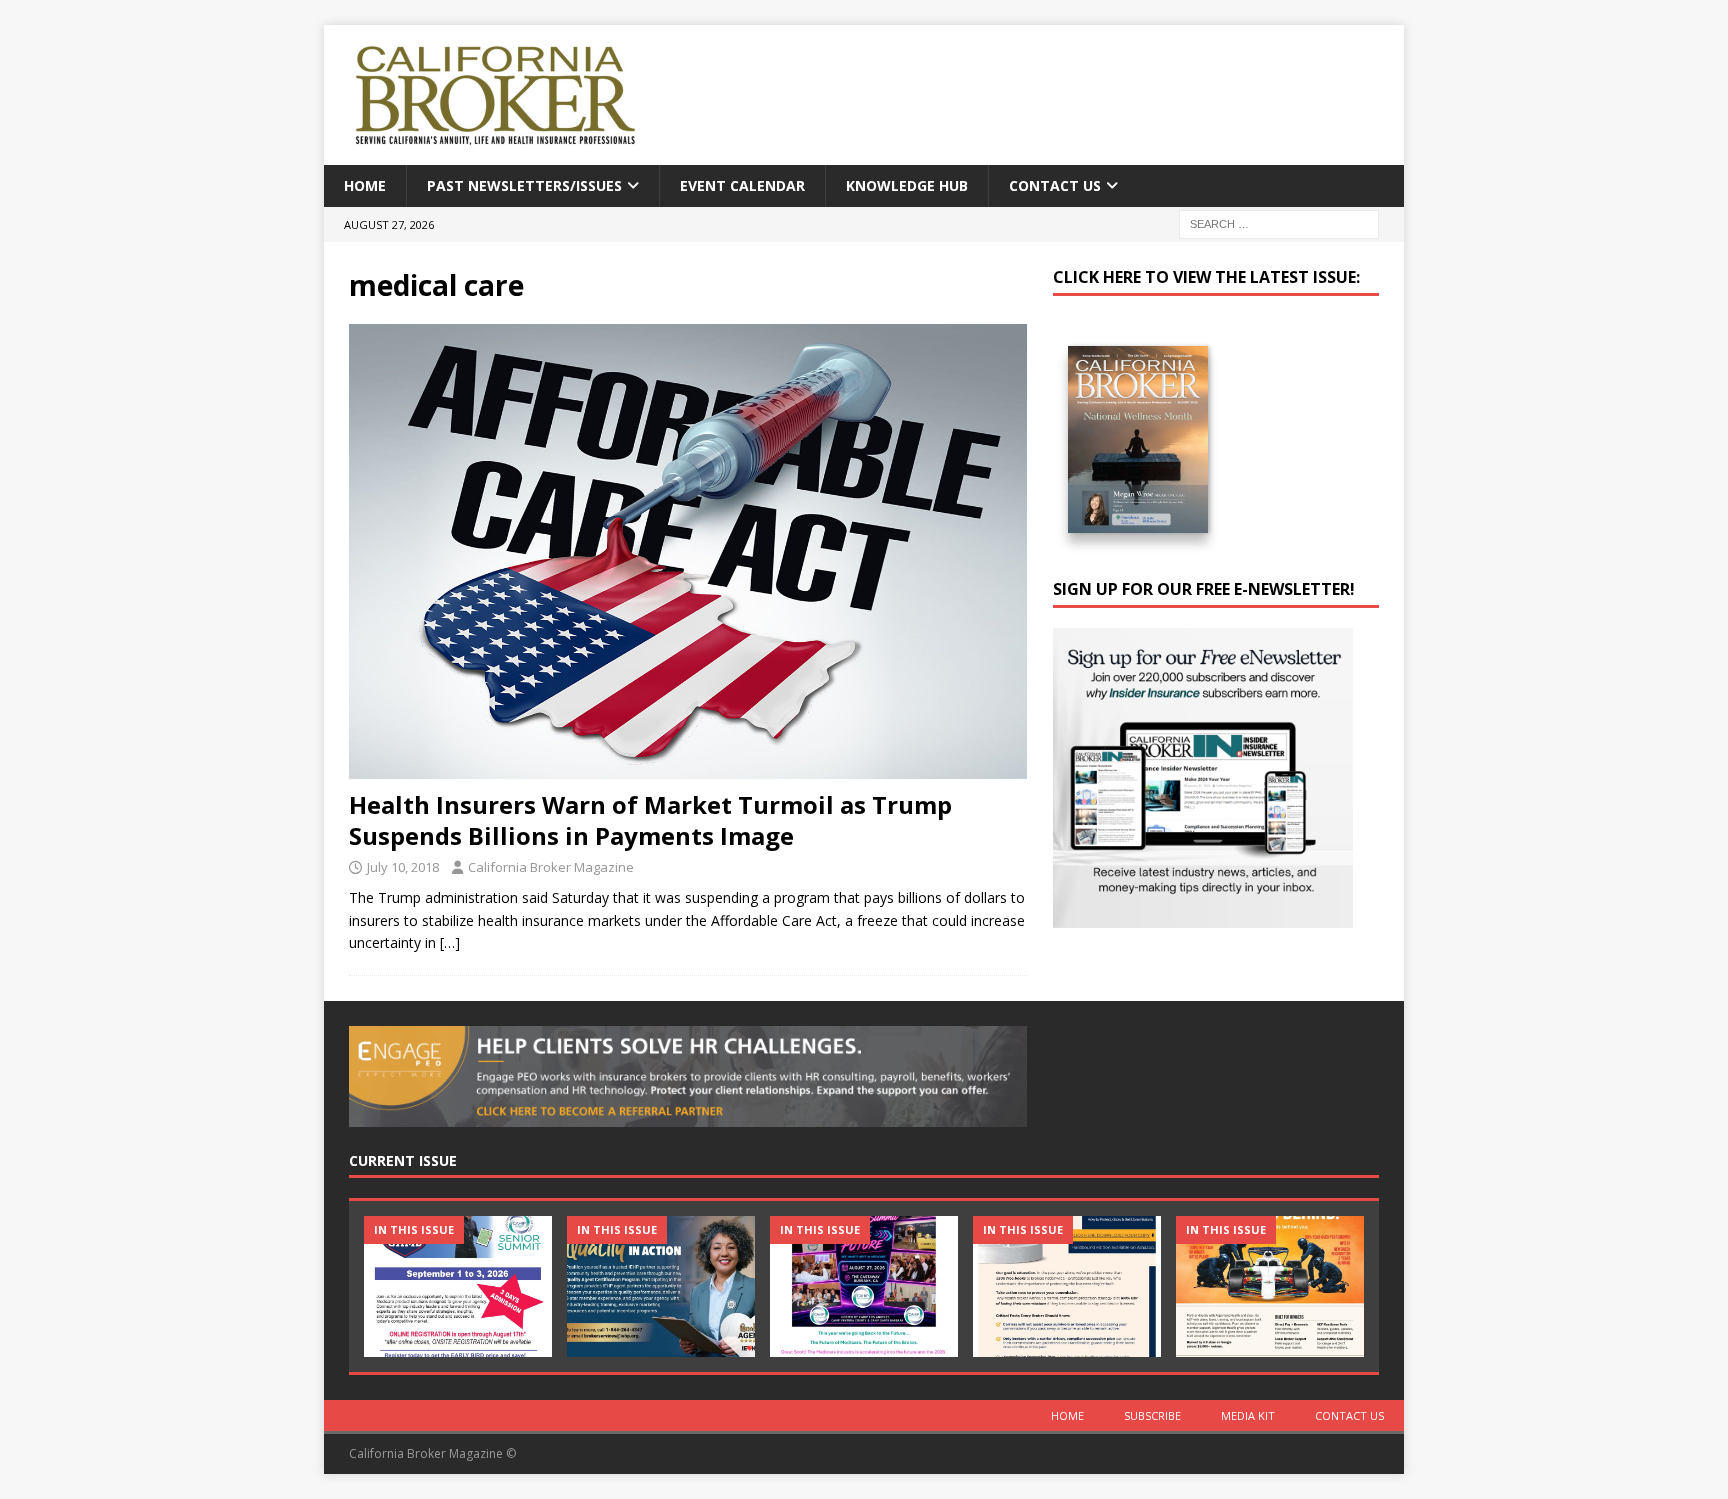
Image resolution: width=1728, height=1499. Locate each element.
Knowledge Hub (907, 185)
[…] (450, 942)
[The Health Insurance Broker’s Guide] (1067, 1286)
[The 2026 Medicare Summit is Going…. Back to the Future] (864, 1286)
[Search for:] (1279, 223)
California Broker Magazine (551, 867)
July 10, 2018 (403, 867)
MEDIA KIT (1248, 1415)
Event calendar (742, 185)
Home (365, 185)
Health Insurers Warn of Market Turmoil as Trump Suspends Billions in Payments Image (650, 820)
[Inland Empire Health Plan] (661, 1286)
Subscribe (1152, 1415)
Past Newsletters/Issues (524, 185)
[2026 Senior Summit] (458, 1286)
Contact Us (1055, 185)
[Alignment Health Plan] (1270, 1286)
